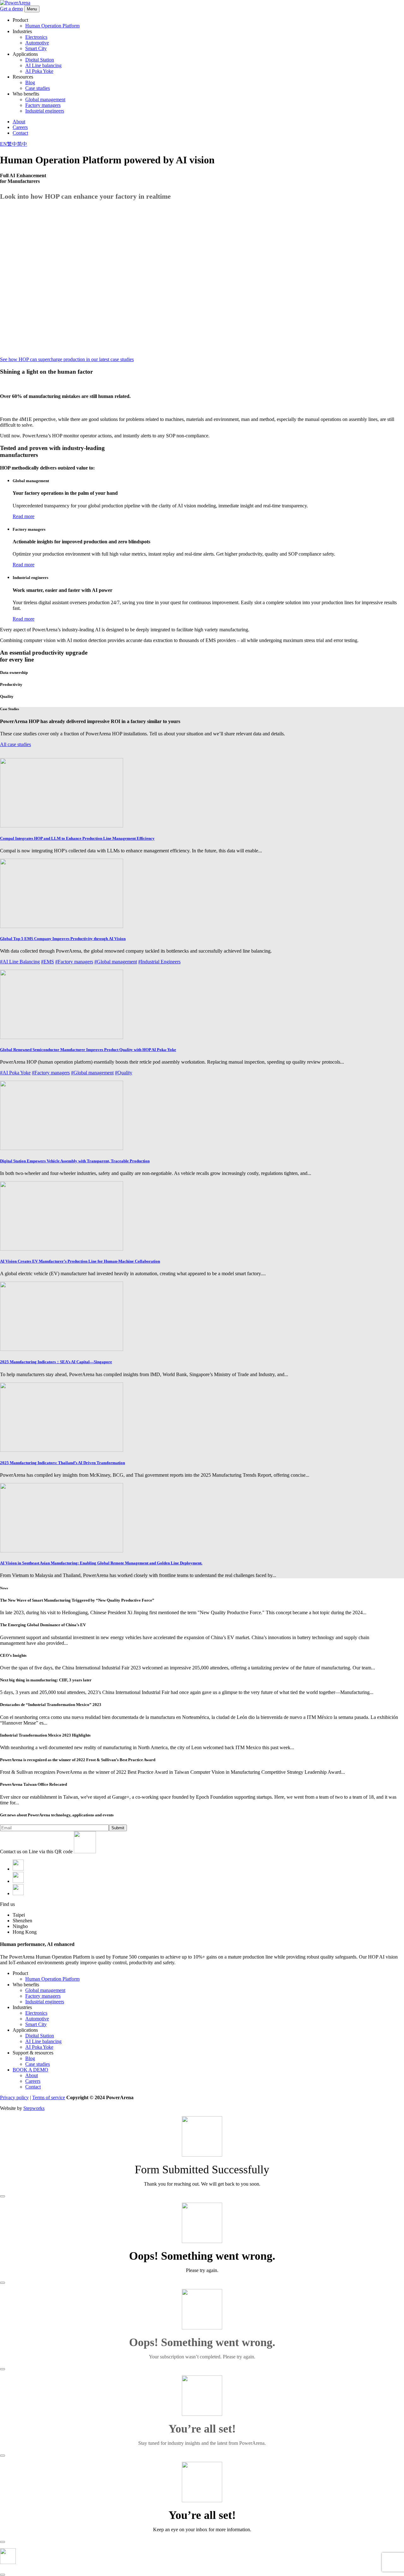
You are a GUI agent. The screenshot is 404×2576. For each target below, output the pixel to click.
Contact (20, 133)
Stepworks (34, 2108)
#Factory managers (74, 962)
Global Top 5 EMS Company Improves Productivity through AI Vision (63, 939)
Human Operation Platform (52, 26)
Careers (20, 127)
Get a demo (12, 9)
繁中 (12, 144)
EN (3, 144)
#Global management (116, 962)
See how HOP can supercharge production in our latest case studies (67, 359)
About (19, 122)
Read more (24, 516)
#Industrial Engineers (159, 962)
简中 (22, 144)
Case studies (38, 88)
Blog (30, 82)
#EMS (48, 962)
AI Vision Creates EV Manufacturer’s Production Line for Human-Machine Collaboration (80, 1261)
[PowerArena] (15, 3)
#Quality (124, 1073)
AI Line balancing (43, 65)
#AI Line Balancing (20, 962)
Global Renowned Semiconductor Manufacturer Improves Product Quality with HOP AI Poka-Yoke (88, 1050)
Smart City (36, 48)
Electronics (36, 37)
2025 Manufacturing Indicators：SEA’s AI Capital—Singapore (56, 1362)
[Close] (3, 2196)
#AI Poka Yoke (15, 1073)
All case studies (15, 744)
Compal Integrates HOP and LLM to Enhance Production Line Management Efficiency (77, 838)
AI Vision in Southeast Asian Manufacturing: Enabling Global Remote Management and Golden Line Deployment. (101, 1563)
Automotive (37, 43)
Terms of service (49, 2097)
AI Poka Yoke (39, 71)
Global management (45, 99)
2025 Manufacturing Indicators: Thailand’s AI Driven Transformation (62, 1463)
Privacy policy (14, 2097)
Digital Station (40, 60)
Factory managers (43, 105)
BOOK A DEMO (30, 2070)
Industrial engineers (45, 111)
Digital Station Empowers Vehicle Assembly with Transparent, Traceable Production (75, 1161)
